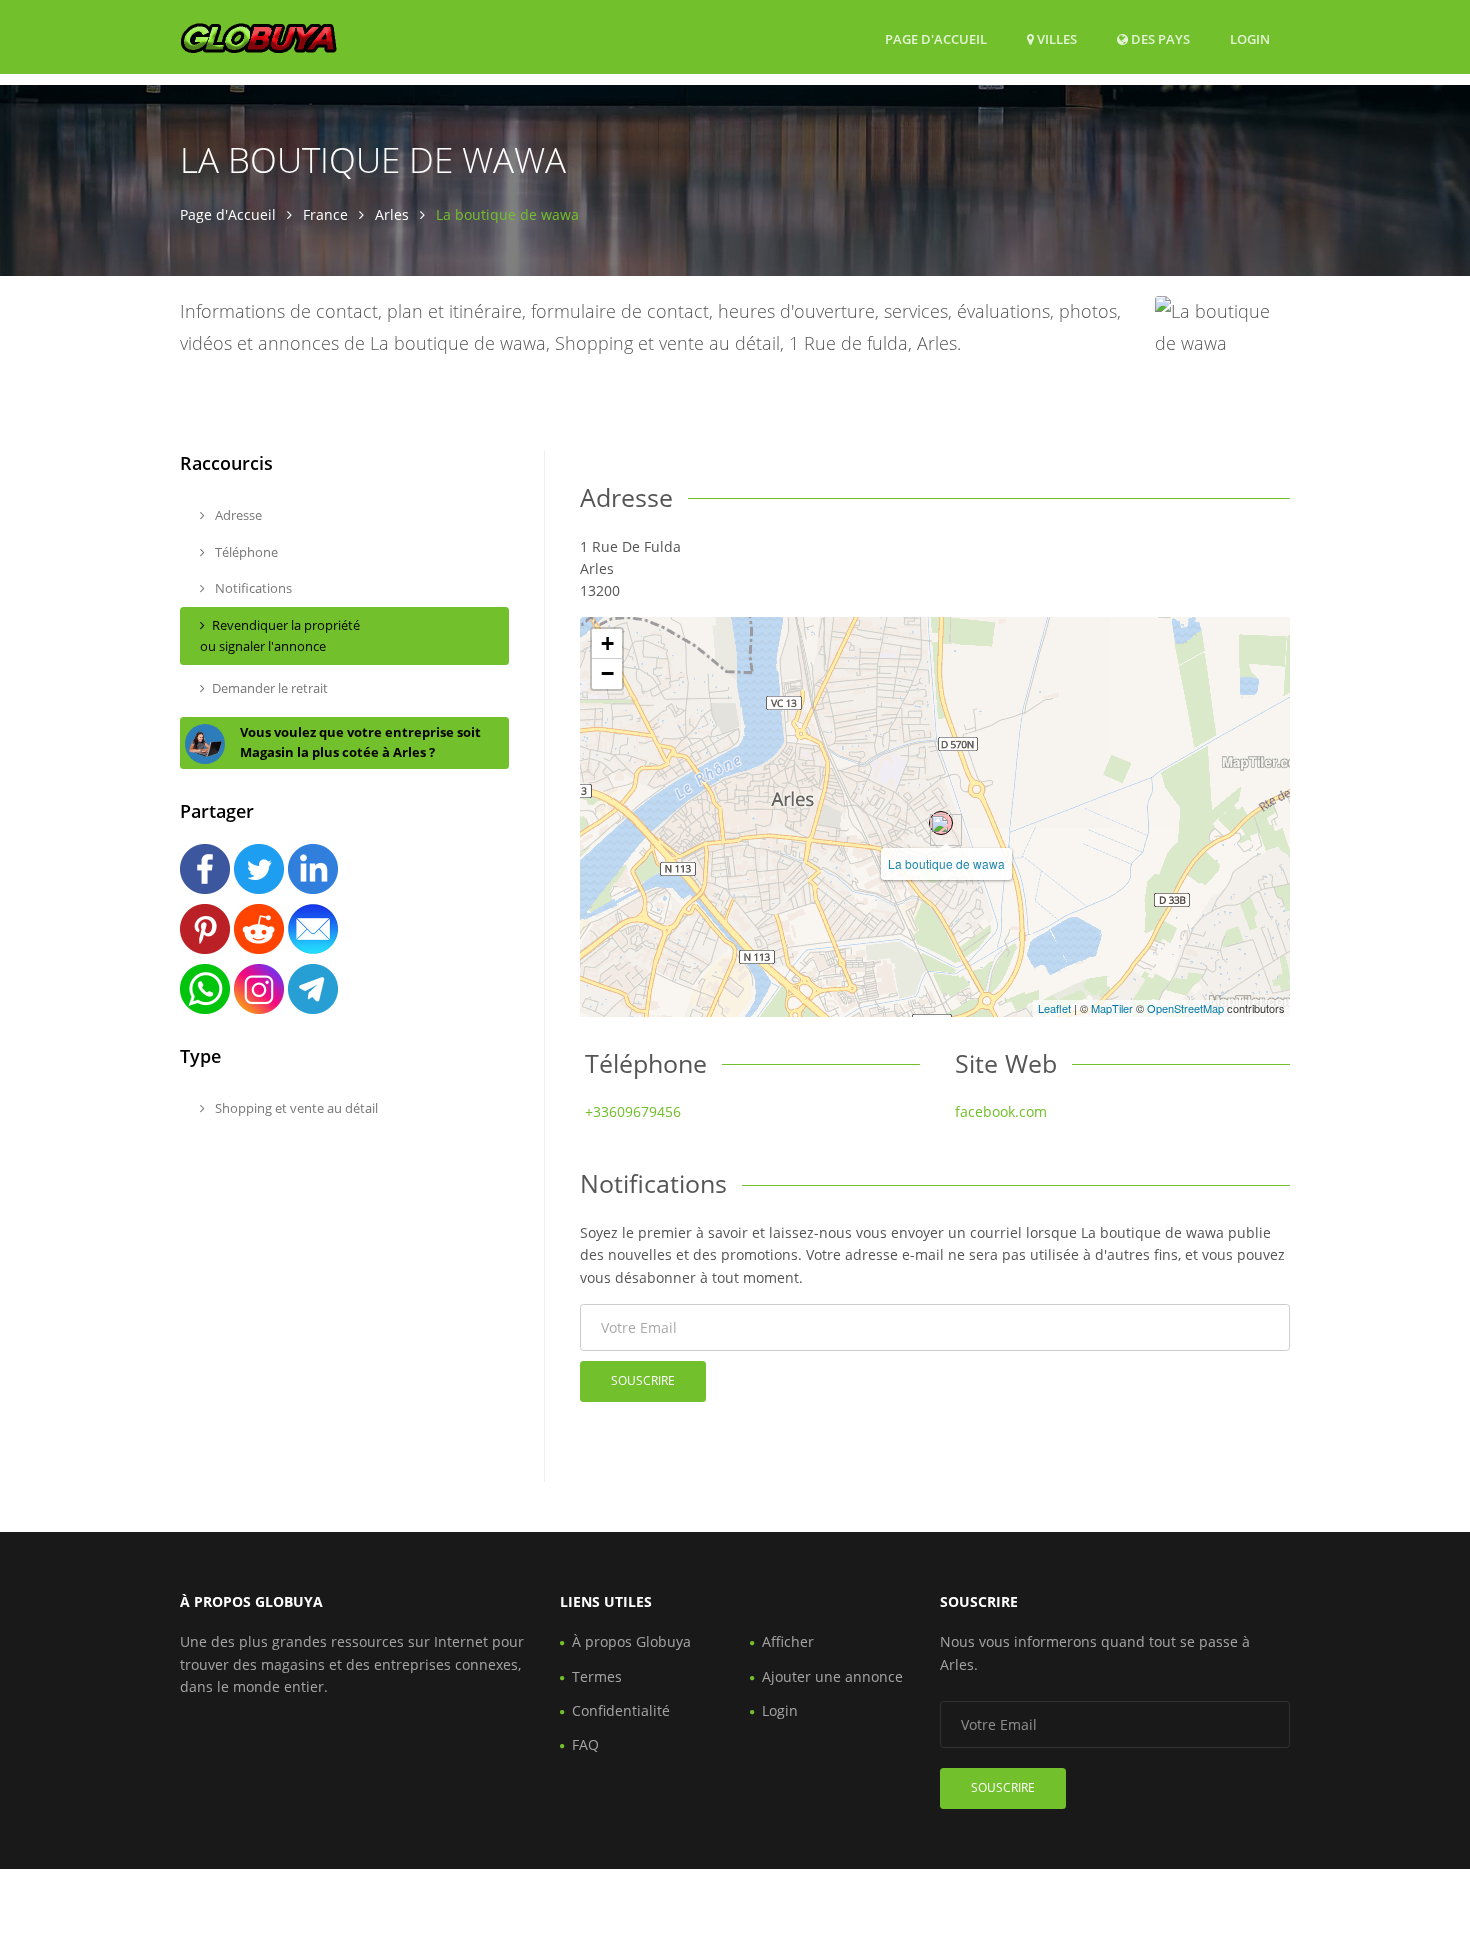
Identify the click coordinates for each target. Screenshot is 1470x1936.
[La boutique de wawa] (941, 823)
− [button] (607, 673)
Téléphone (245, 552)
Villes (1055, 39)
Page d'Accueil (936, 39)
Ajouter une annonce (832, 1676)
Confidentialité (621, 1710)
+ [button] (607, 643)
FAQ (585, 1744)
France (325, 214)
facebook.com (1001, 1111)
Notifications (252, 588)
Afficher (788, 1641)
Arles (392, 214)
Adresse (237, 515)
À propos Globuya (631, 1641)
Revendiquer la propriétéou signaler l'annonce (280, 635)
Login (1250, 38)
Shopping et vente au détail (295, 1108)
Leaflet (1054, 1008)
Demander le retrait (270, 688)
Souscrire (643, 1380)
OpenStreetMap (1185, 1008)
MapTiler (1112, 1008)
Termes (597, 1676)
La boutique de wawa (946, 863)
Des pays (1159, 38)
